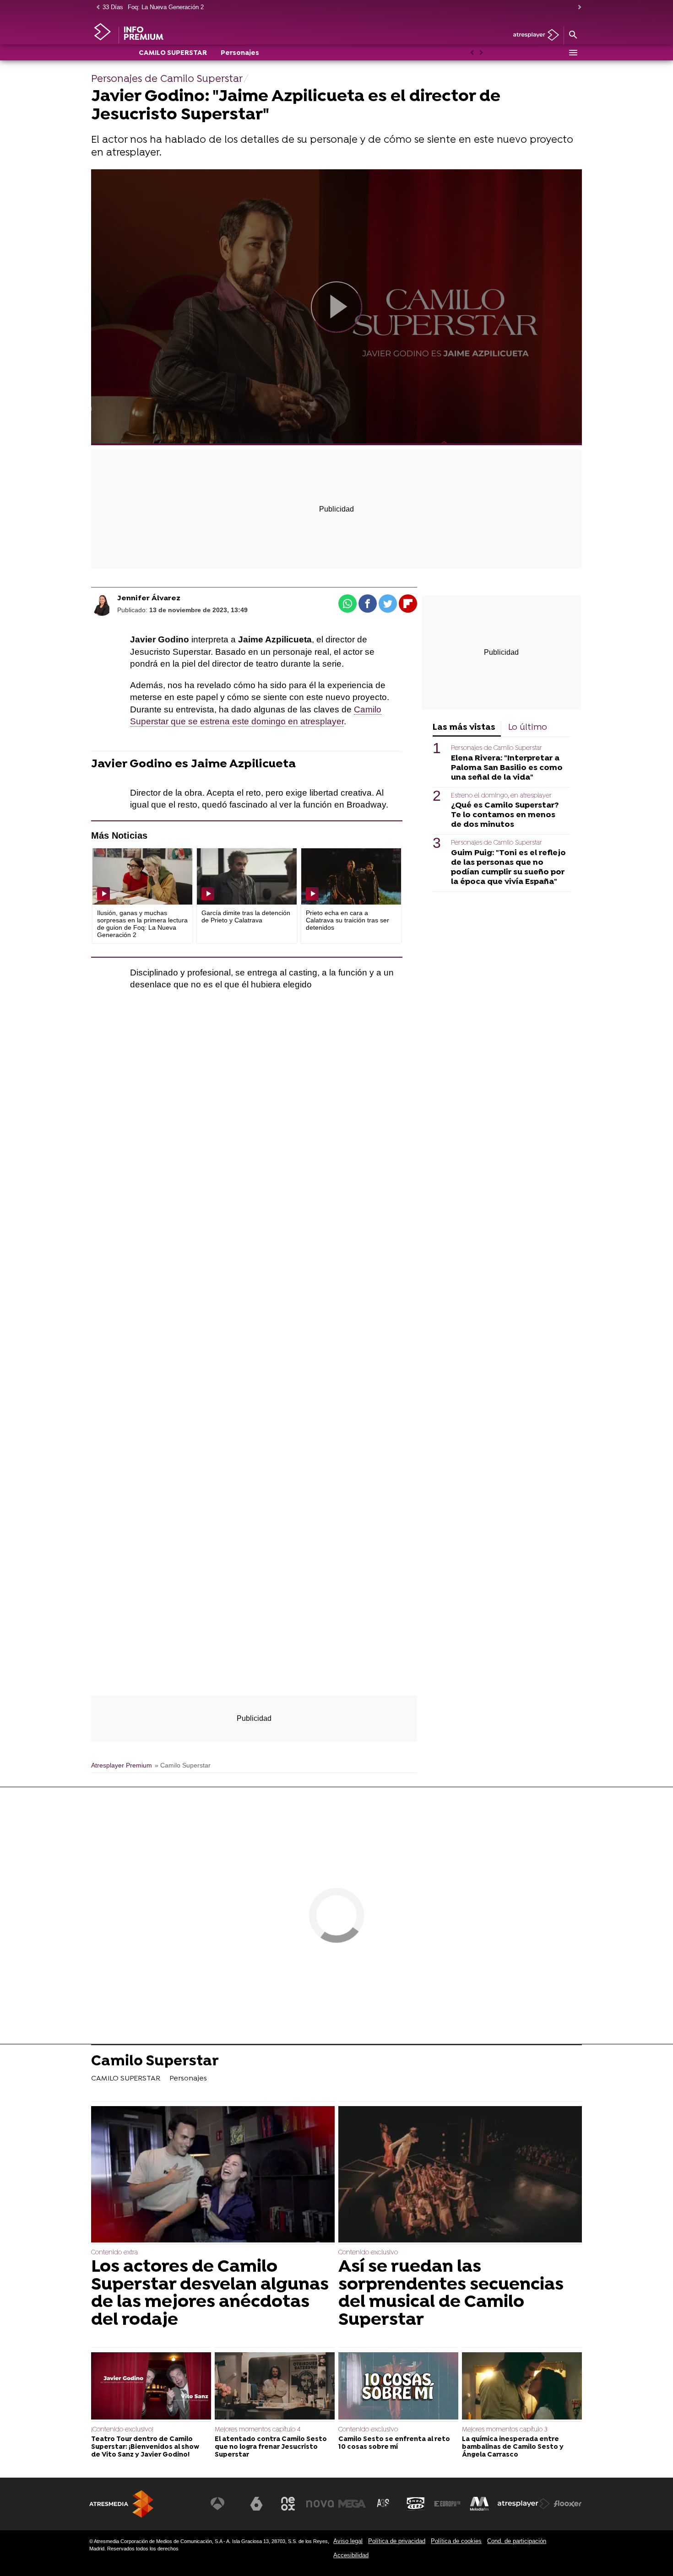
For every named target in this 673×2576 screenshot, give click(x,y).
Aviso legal (348, 2541)
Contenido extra (114, 2253)
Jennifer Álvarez (149, 598)
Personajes (240, 53)
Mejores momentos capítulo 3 (505, 2430)
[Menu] (573, 53)
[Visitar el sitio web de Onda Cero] (416, 2504)
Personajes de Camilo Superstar (497, 748)
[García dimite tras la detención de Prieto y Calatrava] (247, 876)
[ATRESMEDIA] (121, 2504)
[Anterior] (96, 8)
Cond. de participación (517, 2541)
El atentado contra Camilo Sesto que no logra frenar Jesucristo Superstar (271, 2447)
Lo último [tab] (528, 728)
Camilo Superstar (155, 2062)
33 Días (113, 7)
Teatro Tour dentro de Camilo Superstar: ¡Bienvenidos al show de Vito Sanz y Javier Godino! (145, 2447)
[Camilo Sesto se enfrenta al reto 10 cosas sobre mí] (398, 2387)
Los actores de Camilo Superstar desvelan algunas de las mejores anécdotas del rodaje (210, 2294)
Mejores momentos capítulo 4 (258, 2430)
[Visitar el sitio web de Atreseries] (384, 2504)
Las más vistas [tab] (464, 728)
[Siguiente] (577, 8)
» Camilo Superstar (183, 1765)
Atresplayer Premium (122, 1765)
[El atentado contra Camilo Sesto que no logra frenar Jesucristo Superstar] (275, 2387)
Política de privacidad (397, 2541)
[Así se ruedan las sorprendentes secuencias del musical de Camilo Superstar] (460, 2175)
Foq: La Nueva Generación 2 (166, 7)
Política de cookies (456, 2541)
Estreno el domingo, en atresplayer (501, 796)
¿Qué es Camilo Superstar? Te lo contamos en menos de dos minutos (505, 815)
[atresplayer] (533, 35)
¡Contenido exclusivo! (122, 2430)
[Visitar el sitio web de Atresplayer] (524, 2504)
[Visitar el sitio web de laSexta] (256, 2504)
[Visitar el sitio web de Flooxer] (568, 2504)
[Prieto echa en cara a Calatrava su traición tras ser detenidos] (351, 876)
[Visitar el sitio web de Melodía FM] (479, 2504)
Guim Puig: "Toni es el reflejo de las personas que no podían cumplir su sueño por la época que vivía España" (508, 867)
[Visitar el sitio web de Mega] (352, 2504)
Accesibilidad (351, 2555)
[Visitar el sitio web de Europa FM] (447, 2504)
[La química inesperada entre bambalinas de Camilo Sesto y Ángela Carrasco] (522, 2387)
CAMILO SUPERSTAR (173, 53)
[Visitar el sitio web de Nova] (320, 2504)
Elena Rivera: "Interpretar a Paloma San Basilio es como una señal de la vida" (507, 768)
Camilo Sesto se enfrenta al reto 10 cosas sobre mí (394, 2443)
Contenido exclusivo (368, 2253)
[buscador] (573, 35)
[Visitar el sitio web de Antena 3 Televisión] (224, 2504)
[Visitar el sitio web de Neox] (288, 2504)
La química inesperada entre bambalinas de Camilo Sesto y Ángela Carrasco (513, 2447)
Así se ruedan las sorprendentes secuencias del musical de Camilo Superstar (451, 2294)
